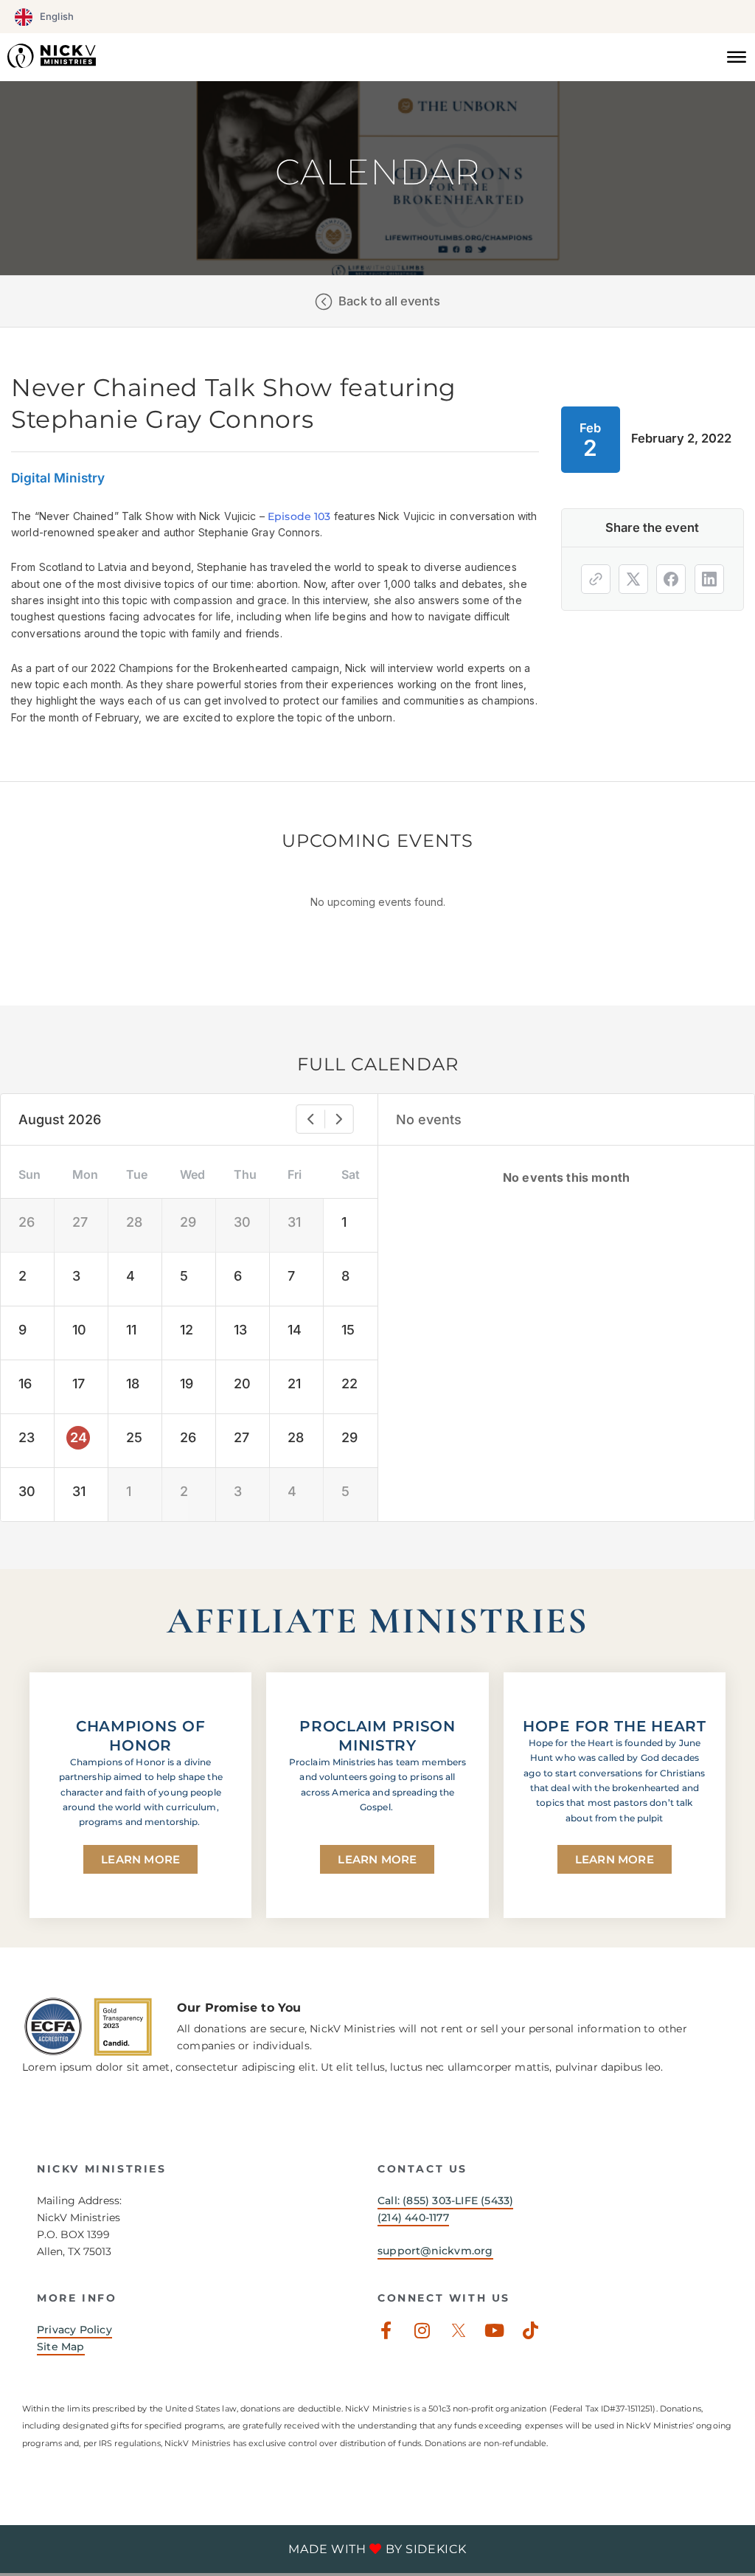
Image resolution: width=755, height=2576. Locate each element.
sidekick (436, 2549)
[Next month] (339, 1119)
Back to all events (389, 301)
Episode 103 (299, 516)
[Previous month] (310, 1119)
